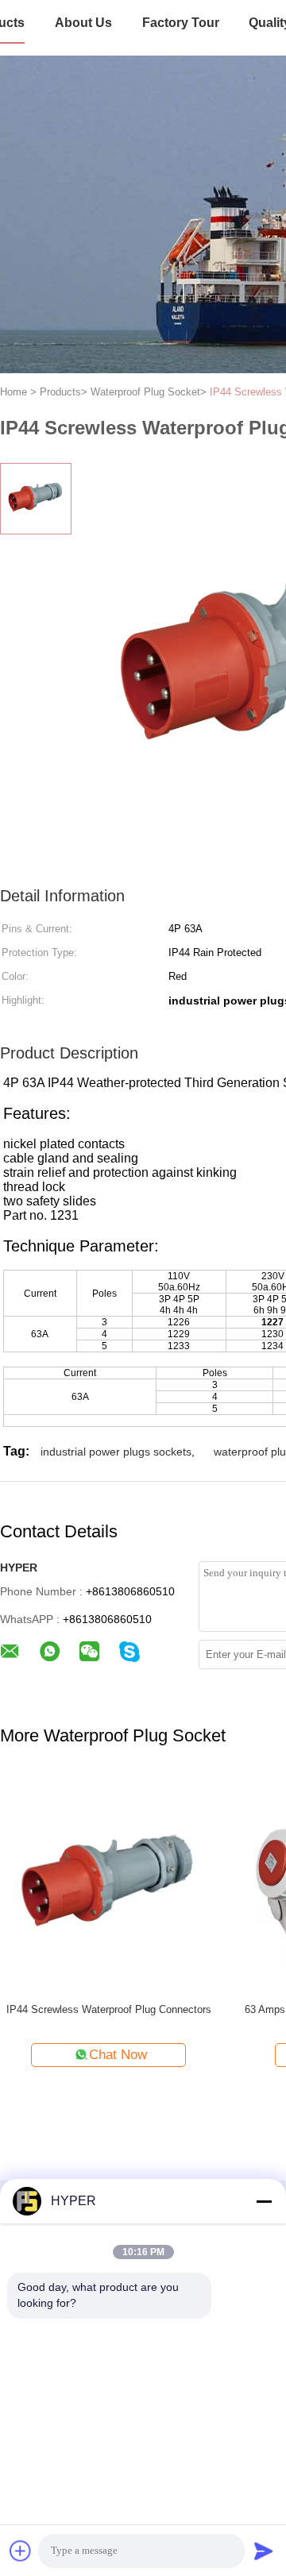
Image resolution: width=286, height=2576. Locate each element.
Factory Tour (181, 23)
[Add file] (21, 2551)
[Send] (264, 2551)
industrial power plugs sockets (116, 1452)
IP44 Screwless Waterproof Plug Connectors (109, 2009)
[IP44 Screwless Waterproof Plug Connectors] (108, 1882)
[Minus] (264, 2201)
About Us (83, 23)
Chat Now (118, 2055)
